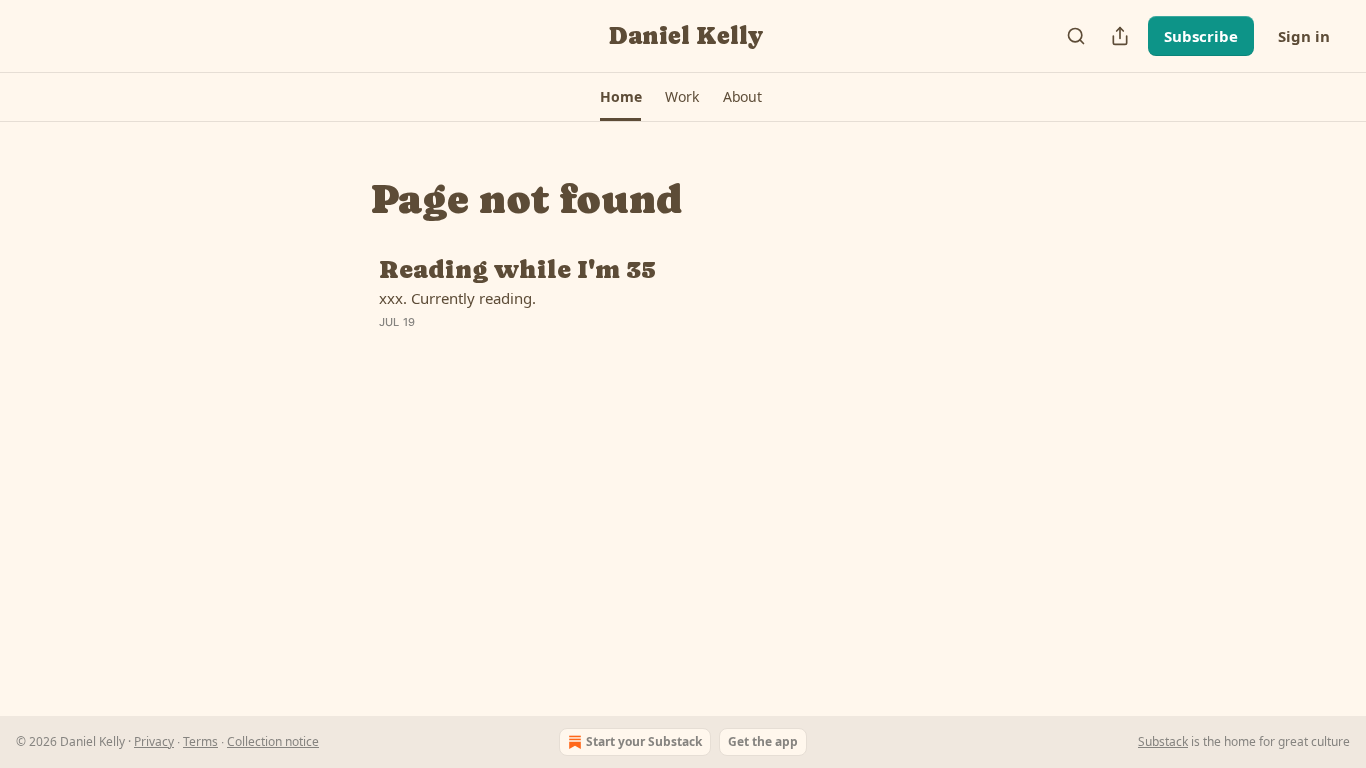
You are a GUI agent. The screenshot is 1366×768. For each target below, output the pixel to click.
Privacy (154, 741)
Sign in (1304, 36)
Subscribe (1201, 36)
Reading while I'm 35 (517, 270)
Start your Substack (644, 741)
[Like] (392, 348)
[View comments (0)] (525, 348)
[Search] (1076, 36)
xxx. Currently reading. (457, 298)
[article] (683, 308)
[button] (620, 97)
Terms (200, 741)
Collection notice (273, 741)
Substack (1163, 741)
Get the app (763, 741)
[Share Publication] (1120, 36)
